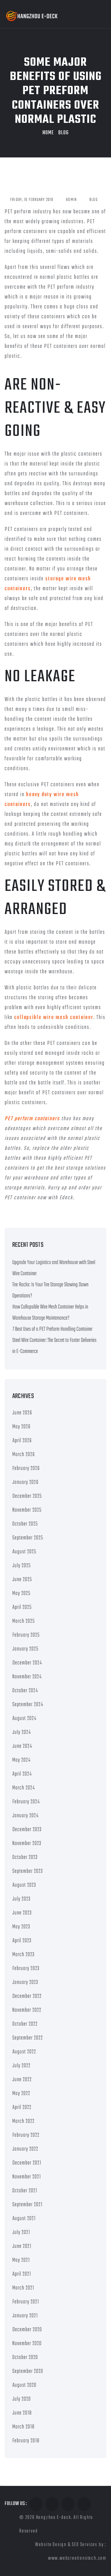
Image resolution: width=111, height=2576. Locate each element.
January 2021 (25, 2316)
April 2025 (22, 1607)
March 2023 (23, 1955)
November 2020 (27, 2344)
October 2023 (25, 1858)
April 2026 (22, 1441)
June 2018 (22, 2413)
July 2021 (21, 2233)
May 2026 (21, 1427)
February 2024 (26, 1802)
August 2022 (24, 2052)
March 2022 (23, 2121)
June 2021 (22, 2246)
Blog (64, 133)
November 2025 (27, 1510)
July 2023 (21, 1899)
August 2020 (24, 2385)
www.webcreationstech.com (77, 2558)
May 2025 (21, 1594)
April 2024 (22, 1774)
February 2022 (26, 2135)
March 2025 (24, 1621)
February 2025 (26, 1635)
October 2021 (25, 2191)
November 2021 (27, 2177)
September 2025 (28, 1538)
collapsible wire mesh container (54, 1018)
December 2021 (27, 2163)
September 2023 (28, 1871)
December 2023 (27, 1830)
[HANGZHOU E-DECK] (32, 16)
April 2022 (22, 2108)
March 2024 (24, 1788)
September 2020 (28, 2371)
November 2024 (27, 1677)
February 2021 (26, 2302)
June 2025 (22, 1580)
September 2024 (28, 1705)
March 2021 (23, 2288)
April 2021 (22, 2274)
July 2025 (22, 1566)
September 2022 (28, 2038)
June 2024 (22, 1746)
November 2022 (27, 2010)
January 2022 (25, 2149)
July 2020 (22, 2399)
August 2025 (24, 1552)
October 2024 (25, 1691)
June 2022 (22, 2080)
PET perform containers (32, 1119)
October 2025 (25, 1524)
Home (48, 133)
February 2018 (26, 2441)
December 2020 (27, 2330)
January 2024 (25, 1816)
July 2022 (21, 2066)
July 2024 (22, 1733)
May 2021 (21, 2260)
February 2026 (26, 1469)
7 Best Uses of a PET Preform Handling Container (52, 1329)
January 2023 (25, 1983)
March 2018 (23, 2427)
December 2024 (27, 1663)
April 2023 (22, 1941)
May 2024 (21, 1760)
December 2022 (27, 1996)
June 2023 (22, 1913)
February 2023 (26, 1969)
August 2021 (24, 2219)
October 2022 (25, 2024)
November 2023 (27, 1844)
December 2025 (27, 1496)
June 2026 (22, 1413)
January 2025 (25, 1649)
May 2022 (21, 2094)
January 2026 (25, 1482)
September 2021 (27, 2205)
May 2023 (21, 1927)
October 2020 (25, 2358)
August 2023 (24, 1885)
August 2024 (24, 1719)
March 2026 (24, 1455)
